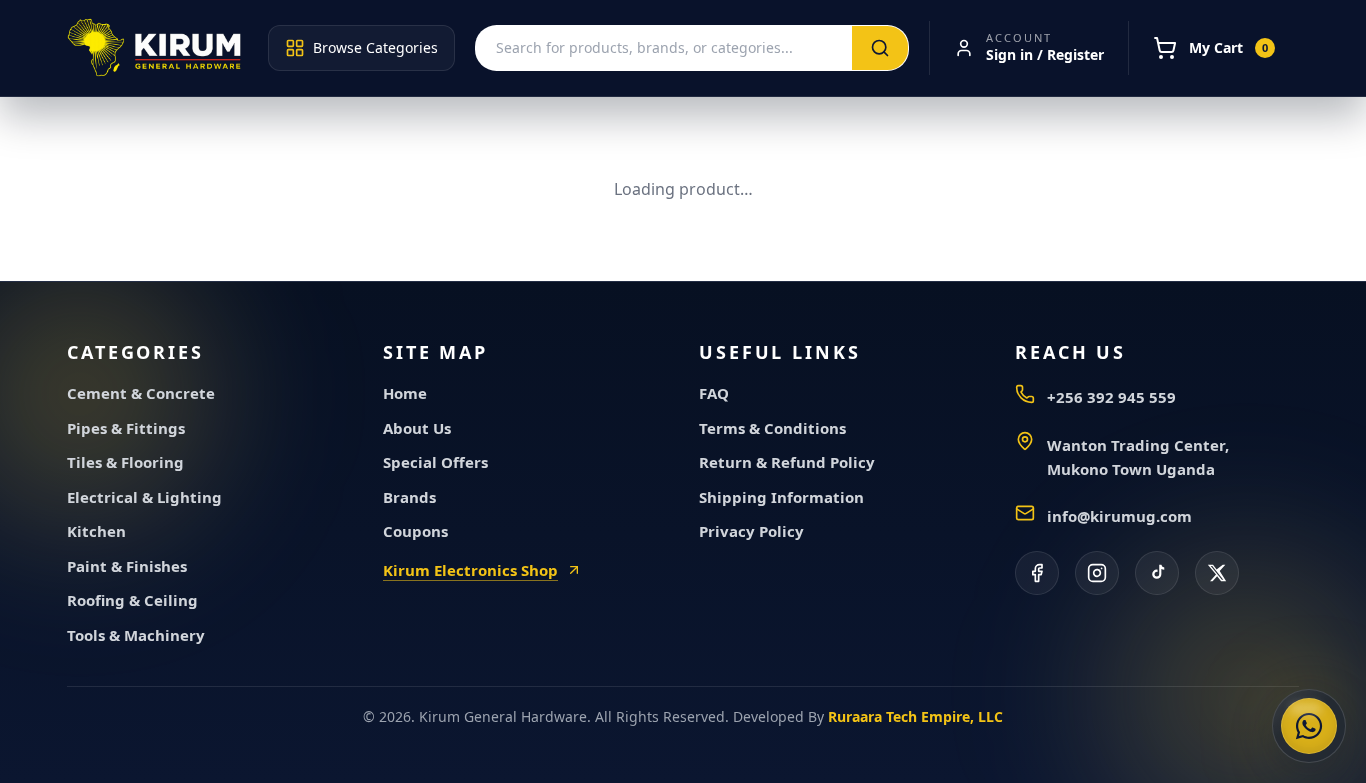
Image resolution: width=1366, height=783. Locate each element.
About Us (417, 428)
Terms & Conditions (772, 428)
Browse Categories (375, 47)
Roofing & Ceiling (132, 600)
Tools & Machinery (136, 635)
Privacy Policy (751, 531)
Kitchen (96, 531)
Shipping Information (781, 497)
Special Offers (435, 462)
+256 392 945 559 (1111, 397)
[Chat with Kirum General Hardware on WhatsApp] (1309, 726)
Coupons (415, 531)
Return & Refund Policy (787, 462)
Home (405, 393)
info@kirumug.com (1119, 516)
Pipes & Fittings (126, 428)
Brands (409, 497)
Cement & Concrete (141, 393)
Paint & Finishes (127, 566)
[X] (1217, 573)
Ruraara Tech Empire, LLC (915, 716)
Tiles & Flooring (125, 462)
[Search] (880, 48)
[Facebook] (1037, 573)
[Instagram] (1097, 573)
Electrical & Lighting (144, 497)
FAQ (714, 393)
